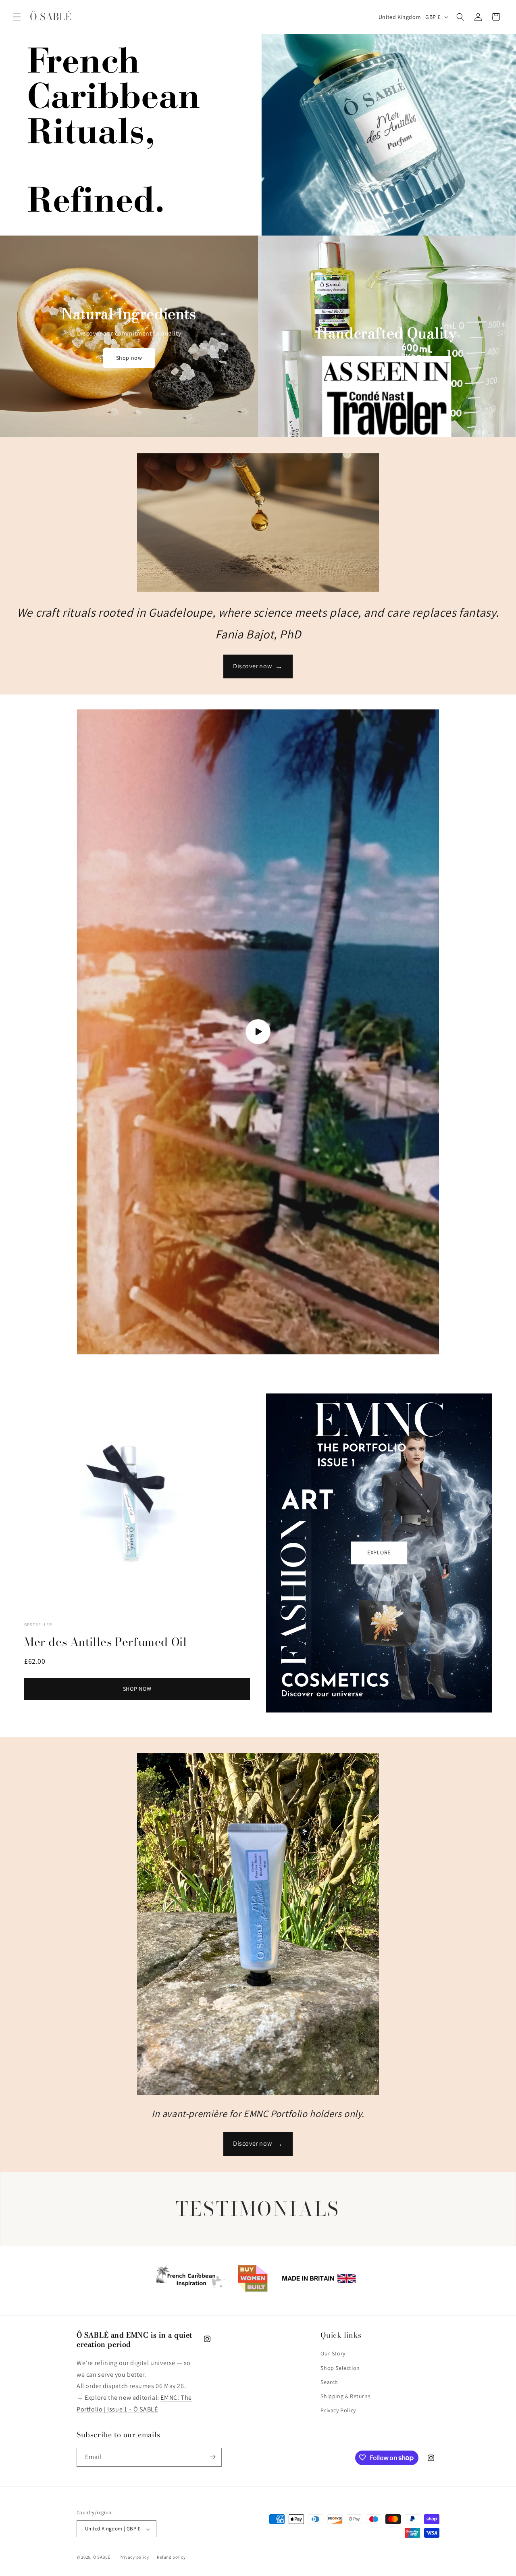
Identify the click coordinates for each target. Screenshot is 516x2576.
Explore (379, 1553)
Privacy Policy (338, 2411)
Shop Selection (340, 2368)
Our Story (333, 2354)
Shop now (129, 358)
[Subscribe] (212, 2457)
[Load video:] (258, 1032)
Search (329, 2382)
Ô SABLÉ (102, 2557)
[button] (17, 17)
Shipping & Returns (345, 2396)
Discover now (258, 666)
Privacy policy (134, 2557)
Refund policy (171, 2557)
